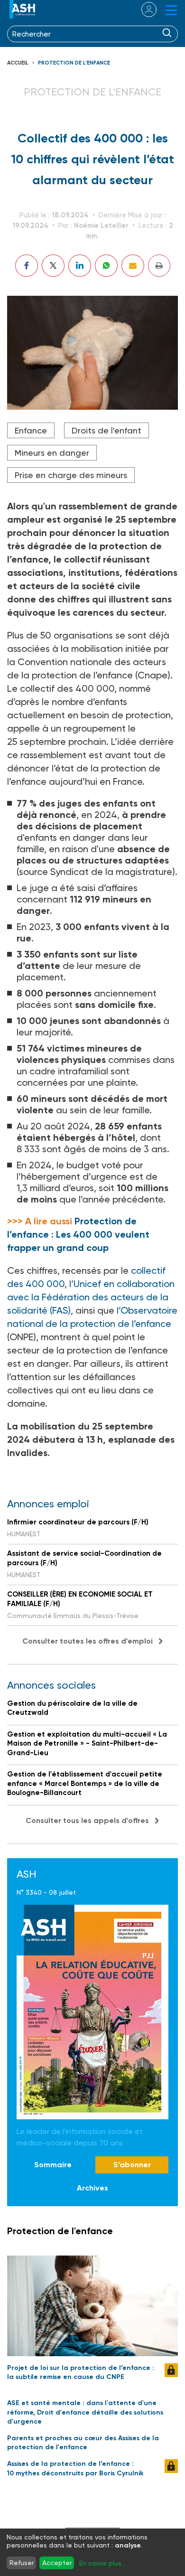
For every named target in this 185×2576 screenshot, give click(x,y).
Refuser (22, 2563)
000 (55, 1284)
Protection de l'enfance (74, 63)
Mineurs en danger (52, 453)
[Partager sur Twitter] (53, 266)
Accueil (18, 63)
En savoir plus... (102, 2563)
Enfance (31, 430)
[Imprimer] (159, 266)
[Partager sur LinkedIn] (80, 266)
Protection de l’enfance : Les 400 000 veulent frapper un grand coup (78, 1234)
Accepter (57, 2563)
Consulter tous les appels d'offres (87, 1820)
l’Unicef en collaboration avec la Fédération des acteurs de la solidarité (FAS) (91, 1297)
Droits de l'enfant (106, 430)
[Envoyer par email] (133, 266)
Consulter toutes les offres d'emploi (88, 1641)
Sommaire (53, 2165)
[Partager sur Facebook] (27, 266)
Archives (92, 2188)
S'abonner (132, 2165)
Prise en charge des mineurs (71, 475)
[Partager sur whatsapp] (106, 266)
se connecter (143, 9)
